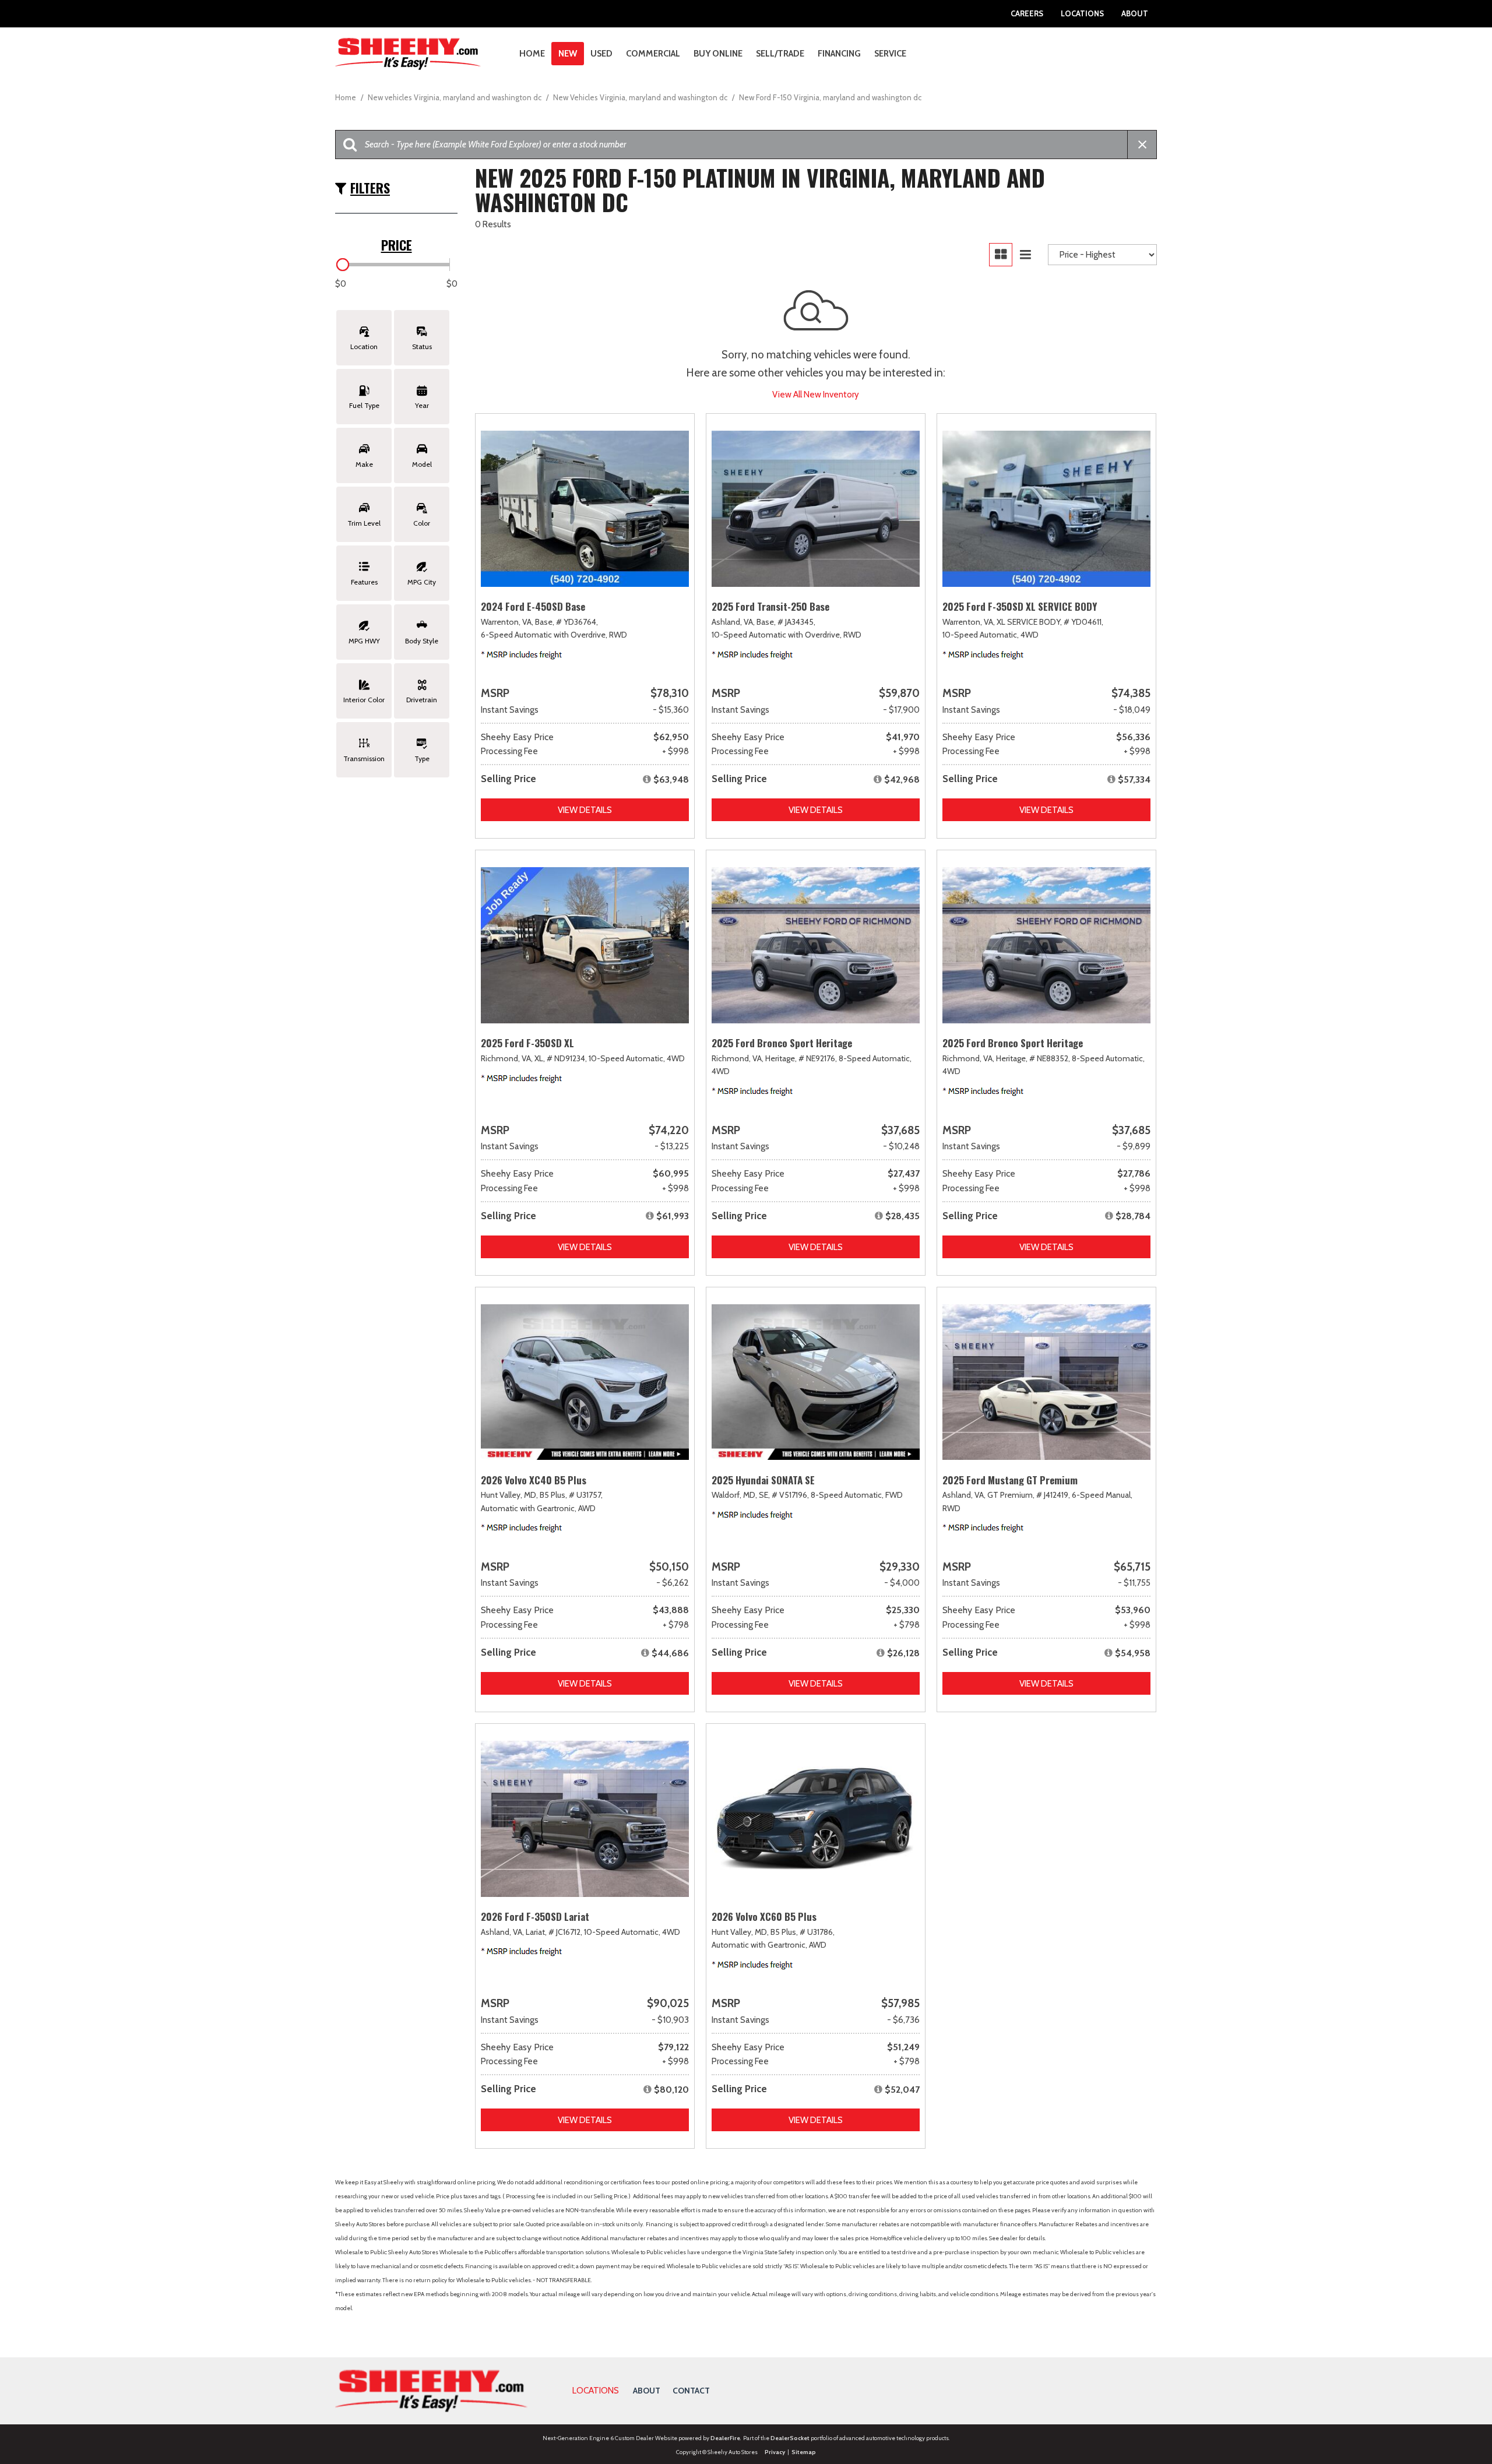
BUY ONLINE (718, 54)
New (568, 54)
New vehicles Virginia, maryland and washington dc (455, 97)
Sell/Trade (780, 54)
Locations (1082, 13)
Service (890, 54)
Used (601, 54)
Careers (1027, 13)
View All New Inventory (816, 395)
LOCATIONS (596, 2391)
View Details (585, 810)
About (1135, 13)
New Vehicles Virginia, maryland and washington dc (641, 97)
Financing (839, 54)
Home (532, 54)
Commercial (653, 54)
